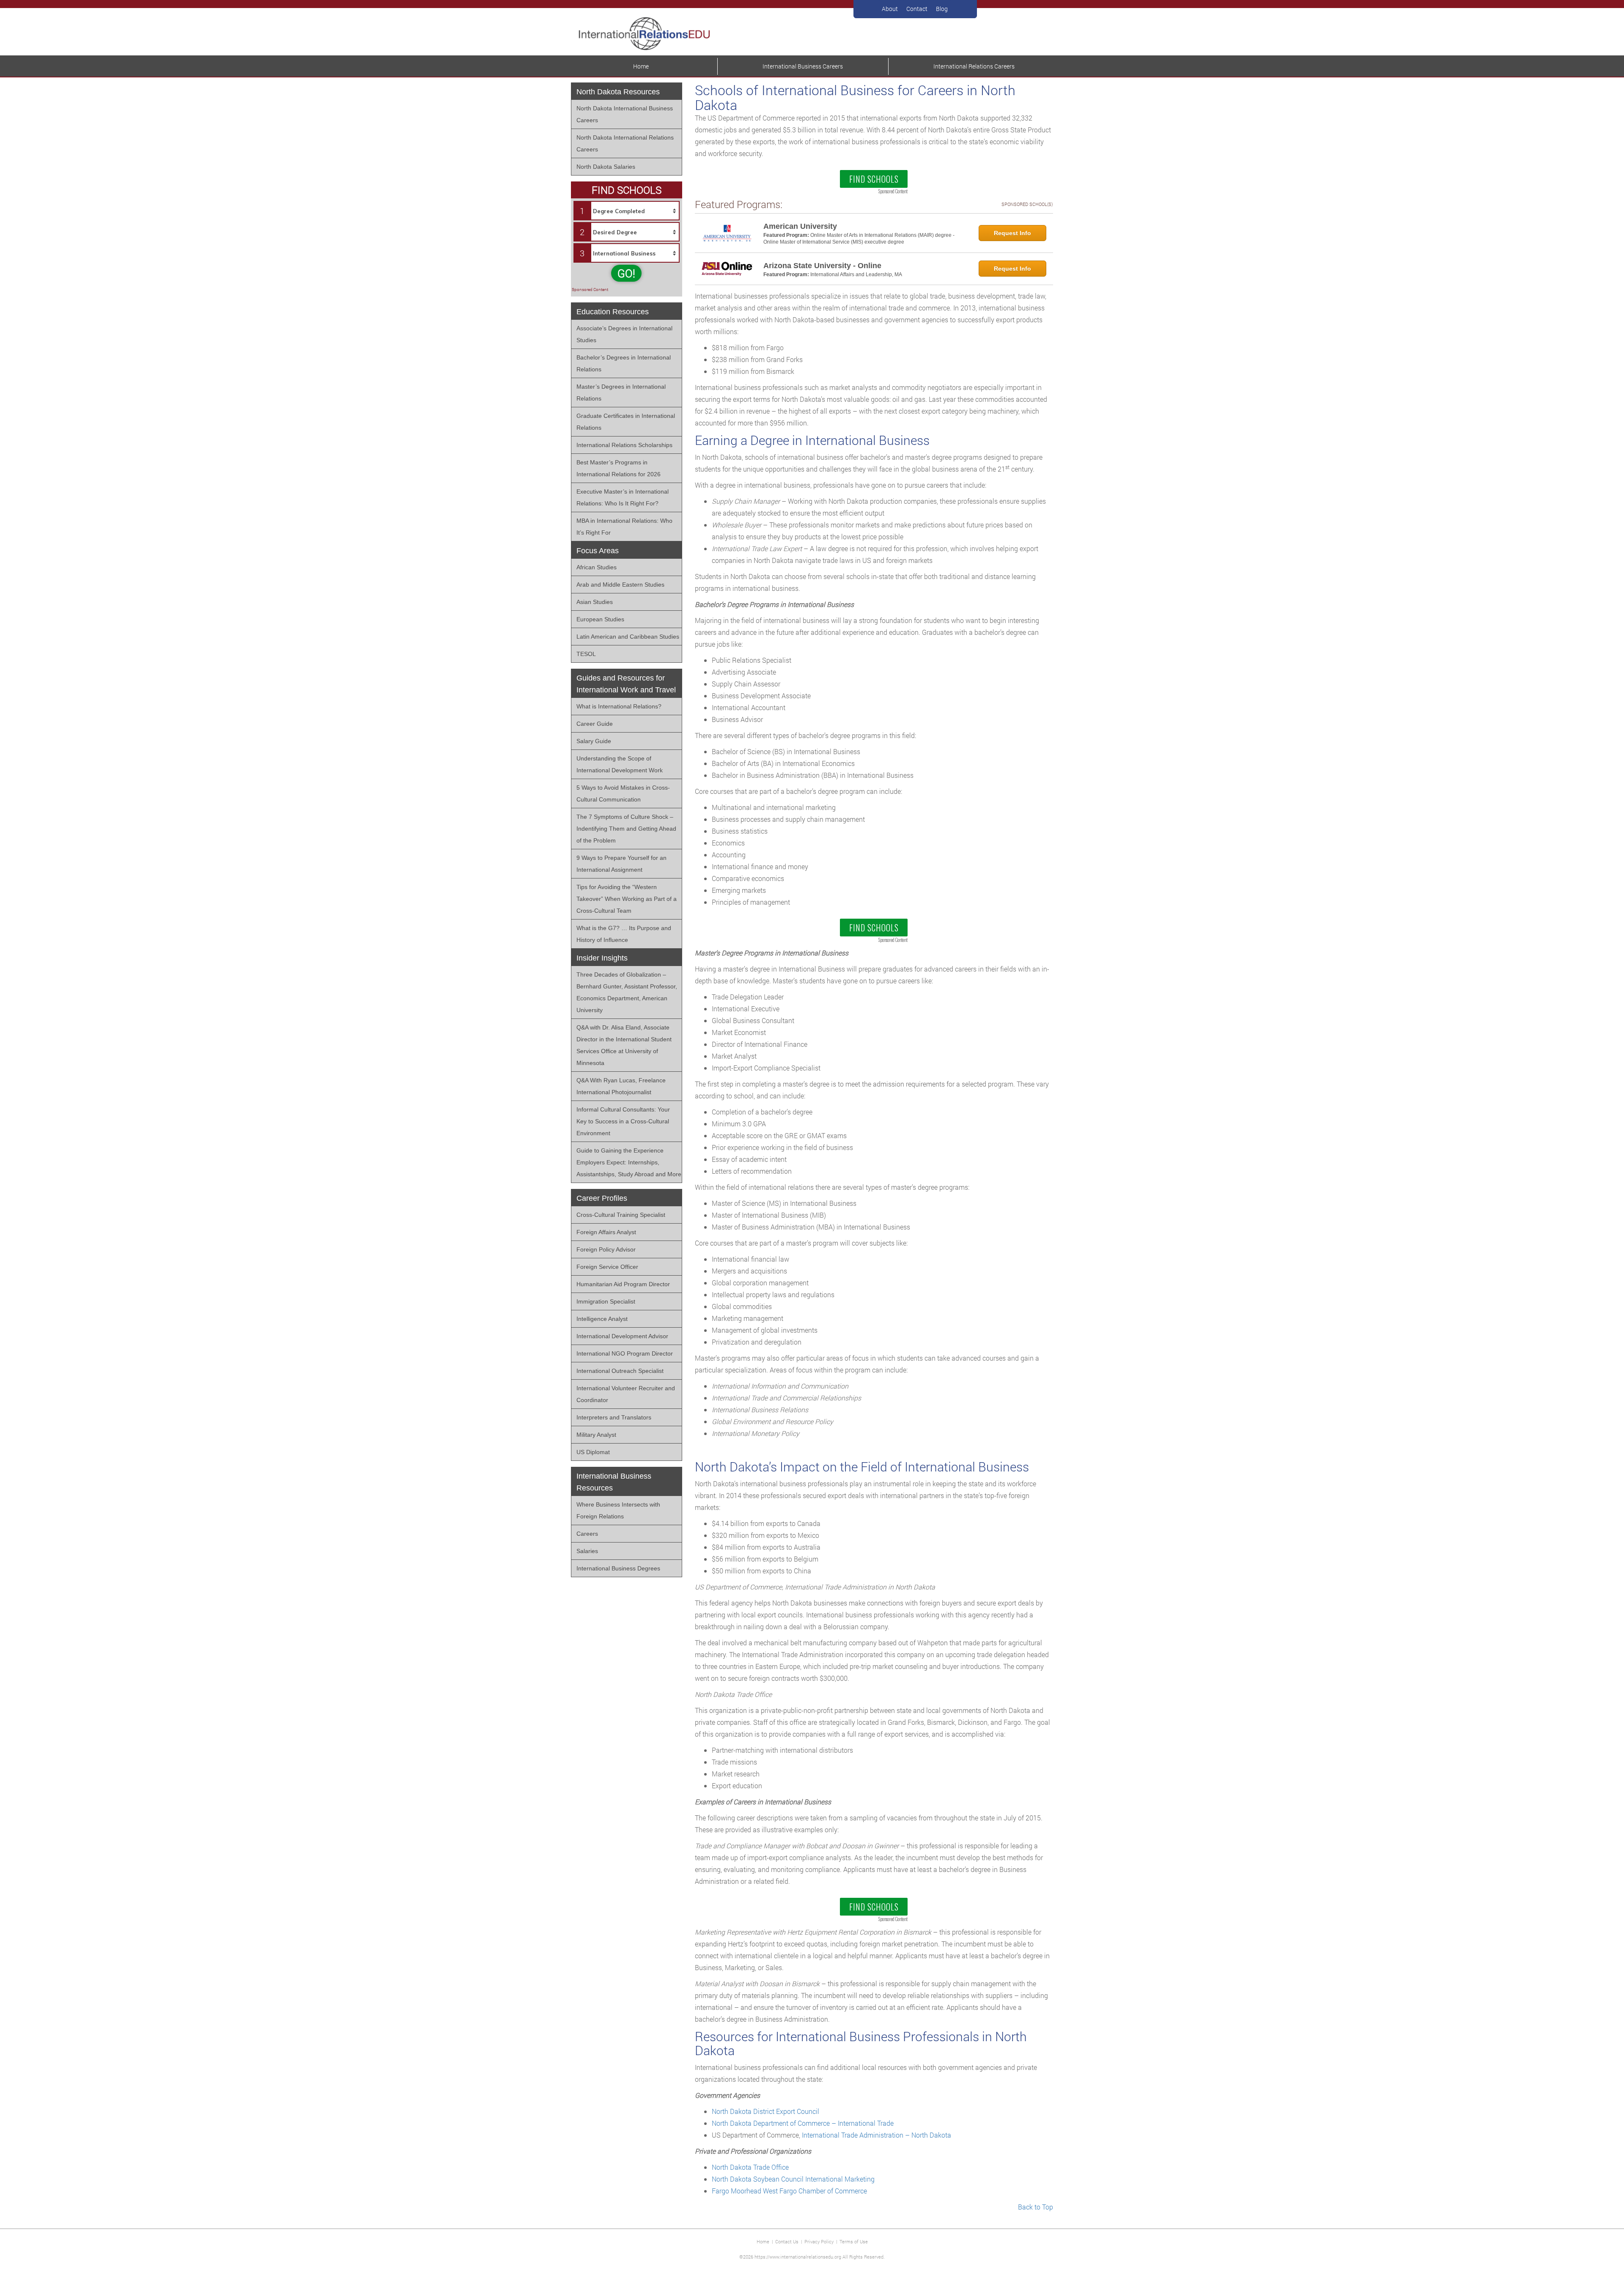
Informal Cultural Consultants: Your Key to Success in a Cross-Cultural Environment (623, 1121)
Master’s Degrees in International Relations (621, 393)
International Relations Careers (974, 66)
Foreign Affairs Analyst (606, 1232)
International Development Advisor (622, 1336)
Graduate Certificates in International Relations (626, 422)
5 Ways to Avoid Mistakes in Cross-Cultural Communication (623, 793)
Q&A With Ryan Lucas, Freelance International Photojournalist (621, 1086)
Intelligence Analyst (602, 1319)
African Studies (597, 567)
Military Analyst (596, 1435)
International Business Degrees (618, 1568)
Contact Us (787, 2241)
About (890, 9)
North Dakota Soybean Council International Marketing (793, 2179)
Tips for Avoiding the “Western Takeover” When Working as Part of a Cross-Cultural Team (627, 899)
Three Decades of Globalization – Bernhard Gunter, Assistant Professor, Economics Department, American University (627, 992)
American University (800, 226)
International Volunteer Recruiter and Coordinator (626, 1394)
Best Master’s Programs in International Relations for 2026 (619, 468)
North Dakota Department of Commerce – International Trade (803, 2123)
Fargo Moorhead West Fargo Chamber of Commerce (789, 2191)
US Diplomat (593, 1452)
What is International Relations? (619, 706)
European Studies (600, 619)
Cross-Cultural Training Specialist (621, 1215)
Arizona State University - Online (822, 266)
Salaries (587, 1551)
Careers (587, 1534)
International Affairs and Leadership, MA (856, 274)
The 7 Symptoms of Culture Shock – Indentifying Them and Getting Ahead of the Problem (626, 829)
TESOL (586, 654)
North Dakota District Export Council (765, 2111)
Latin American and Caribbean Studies (628, 637)
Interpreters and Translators (614, 1417)
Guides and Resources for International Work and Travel (626, 684)
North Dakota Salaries (606, 167)
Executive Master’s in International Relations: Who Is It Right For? (623, 497)
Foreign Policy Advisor (606, 1249)
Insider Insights (602, 958)
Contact (917, 9)
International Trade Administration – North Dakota (876, 2135)
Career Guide (595, 724)
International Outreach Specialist (620, 1371)
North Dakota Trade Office (750, 2167)
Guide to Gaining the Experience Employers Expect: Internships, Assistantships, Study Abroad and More (629, 1162)
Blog (942, 9)
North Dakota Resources (618, 92)
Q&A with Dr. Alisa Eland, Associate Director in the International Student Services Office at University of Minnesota (624, 1045)
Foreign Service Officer (607, 1267)
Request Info (1012, 233)
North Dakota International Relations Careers (625, 143)
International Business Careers (803, 66)
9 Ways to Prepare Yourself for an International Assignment (621, 864)
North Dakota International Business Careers (625, 114)
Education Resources (613, 312)
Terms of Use (854, 2241)
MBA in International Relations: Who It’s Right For (624, 527)
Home (641, 66)
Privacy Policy (819, 2241)
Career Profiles (602, 1198)
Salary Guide (594, 741)
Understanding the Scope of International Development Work (620, 764)
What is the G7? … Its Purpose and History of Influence (624, 934)
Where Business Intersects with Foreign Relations (618, 1510)
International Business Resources (614, 1482)
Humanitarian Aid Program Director (623, 1284)
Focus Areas (598, 551)
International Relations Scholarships (624, 445)
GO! (626, 273)
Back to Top (1036, 2207)
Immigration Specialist (606, 1301)
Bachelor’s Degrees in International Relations (624, 363)
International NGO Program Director (625, 1353)
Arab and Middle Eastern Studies (620, 585)
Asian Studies (595, 602)
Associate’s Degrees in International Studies (624, 334)
